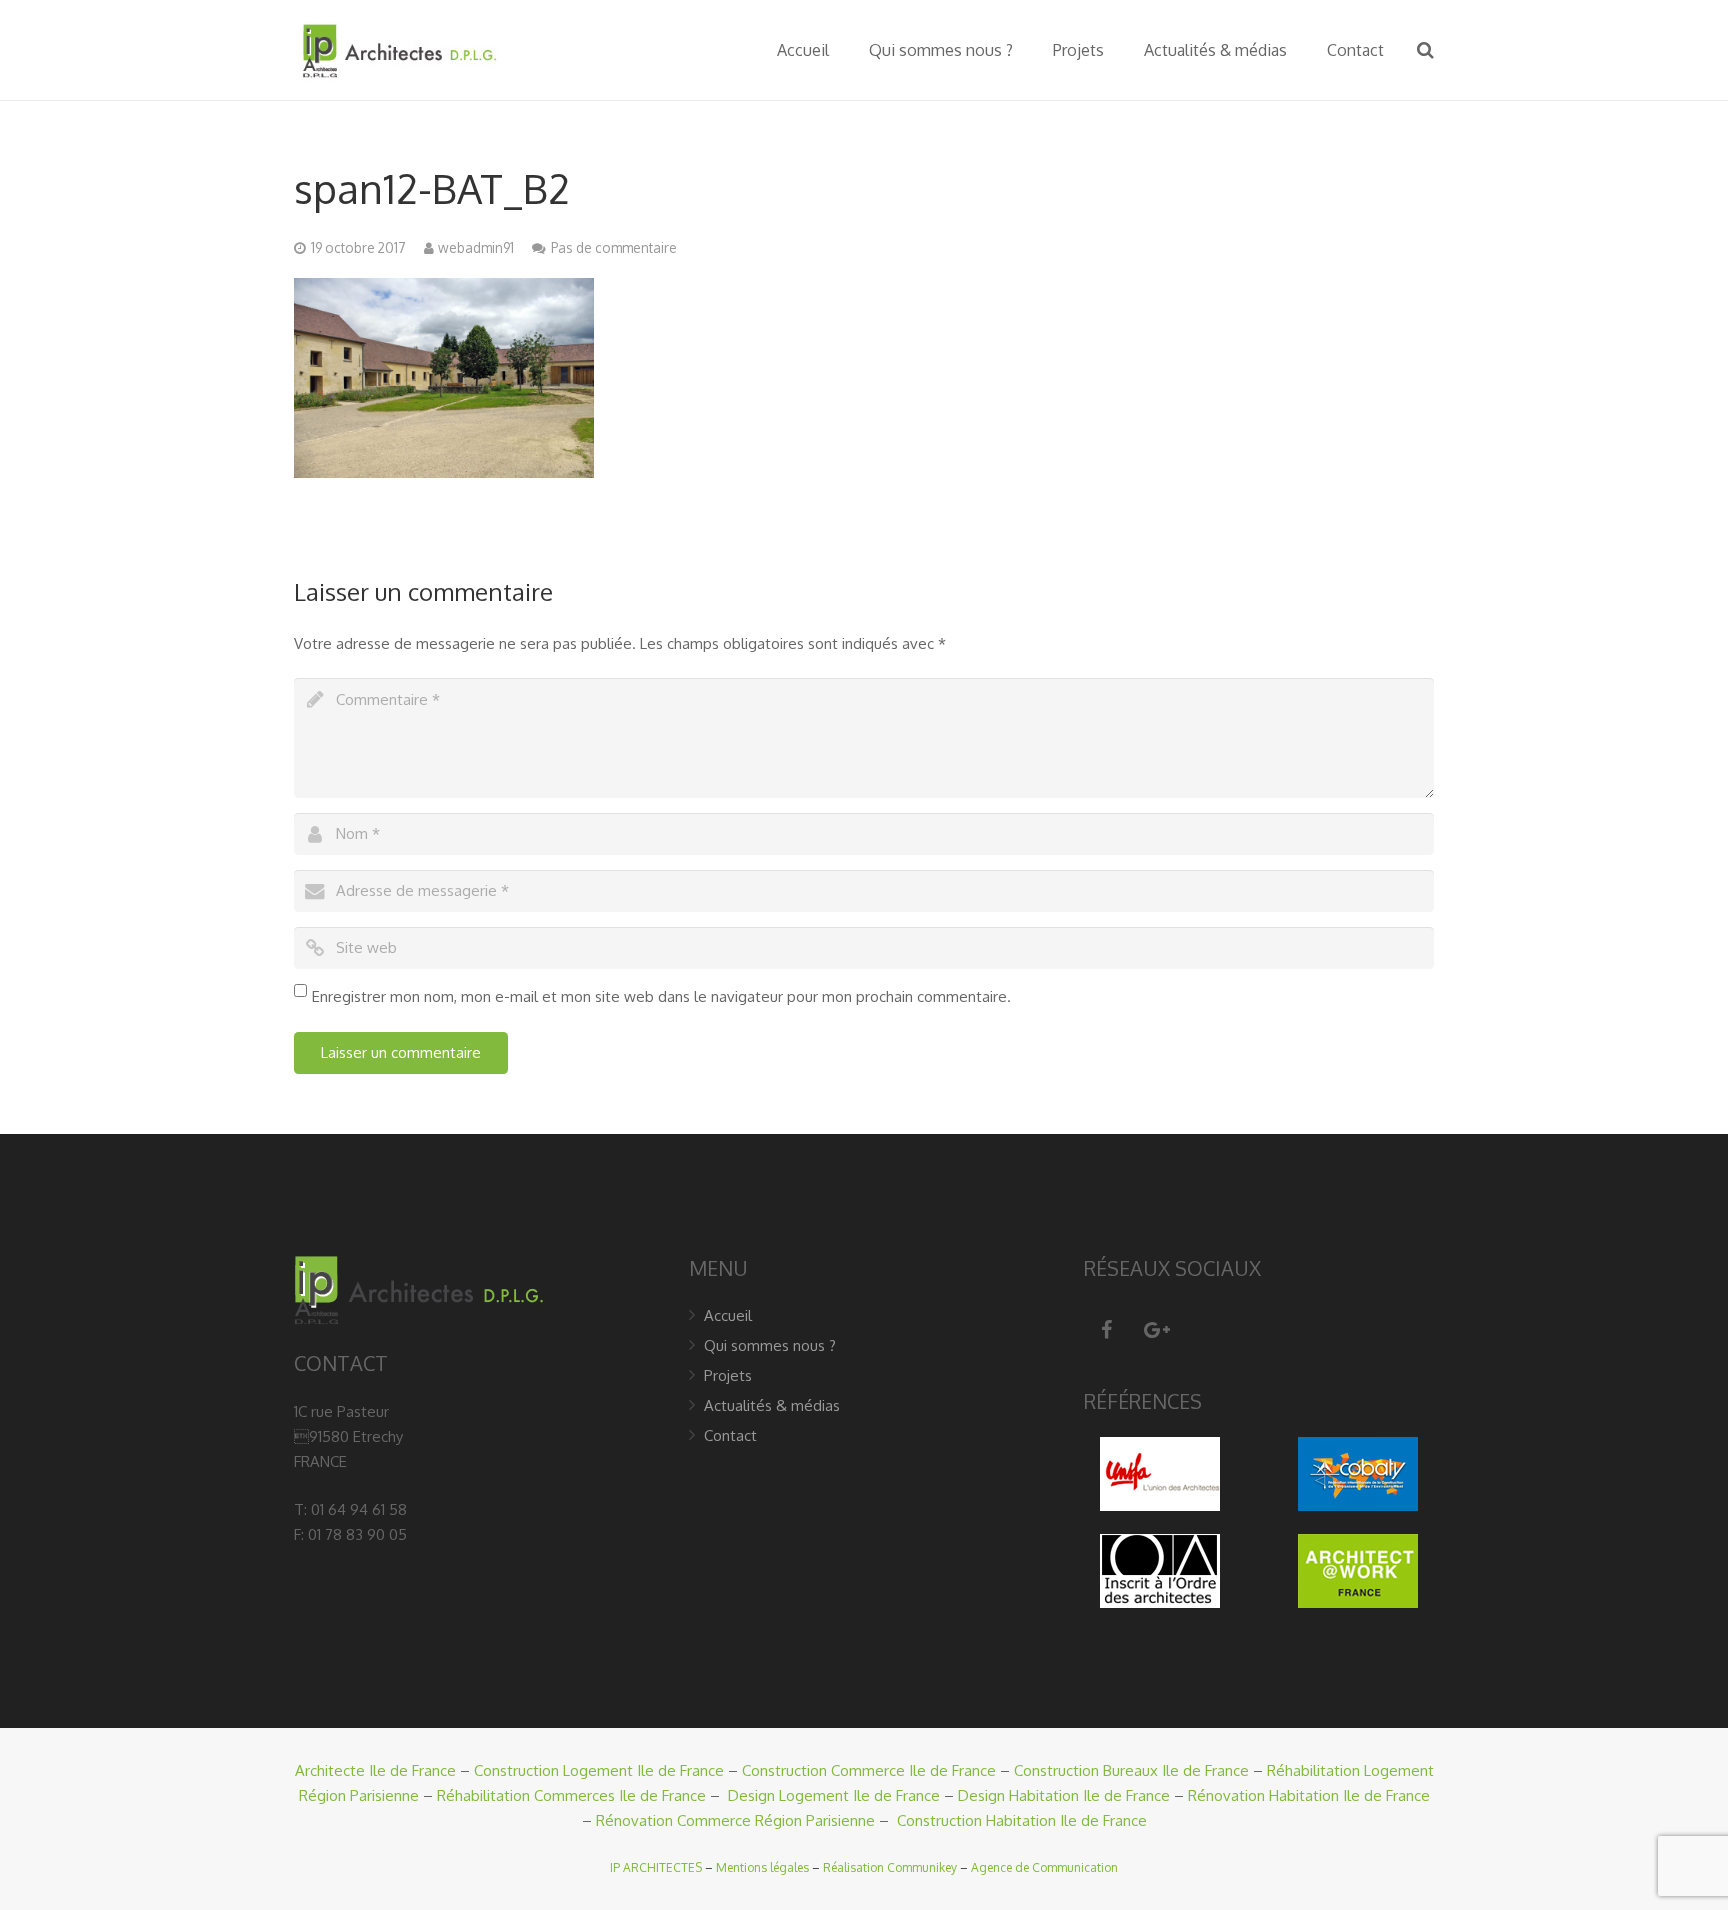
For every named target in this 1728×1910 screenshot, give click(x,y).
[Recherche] (1425, 50)
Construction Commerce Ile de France (869, 1770)
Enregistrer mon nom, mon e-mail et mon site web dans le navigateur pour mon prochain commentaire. (661, 996)
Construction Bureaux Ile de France (1131, 1770)
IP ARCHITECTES (656, 1867)
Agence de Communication (1044, 1867)
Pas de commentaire (614, 247)
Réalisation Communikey (890, 1867)
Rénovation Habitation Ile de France (1309, 1795)
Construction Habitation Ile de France (1022, 1820)
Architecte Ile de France (375, 1770)
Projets (728, 1375)
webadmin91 (476, 247)
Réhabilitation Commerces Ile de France (571, 1795)
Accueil (728, 1315)
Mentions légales (762, 1867)
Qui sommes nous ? (770, 1345)
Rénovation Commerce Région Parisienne (735, 1820)
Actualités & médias (772, 1405)
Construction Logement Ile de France (599, 1770)
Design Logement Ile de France (834, 1795)
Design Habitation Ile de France (1064, 1795)
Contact (730, 1435)
